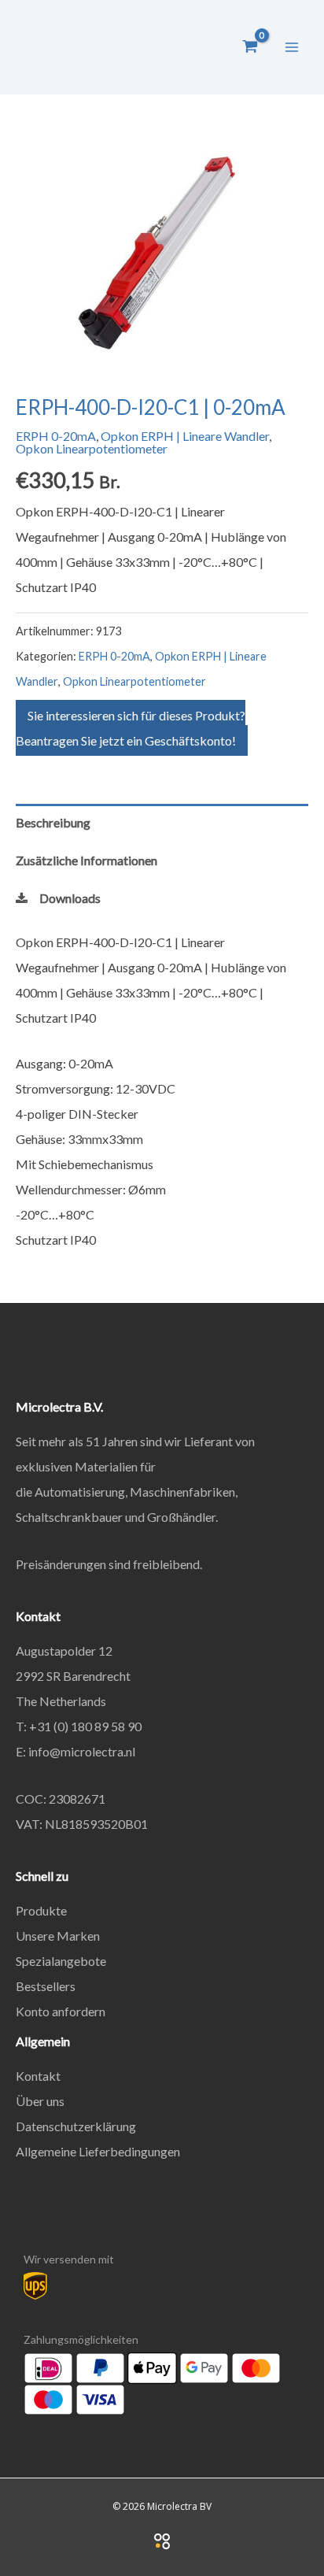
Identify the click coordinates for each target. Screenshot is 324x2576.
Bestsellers (46, 1986)
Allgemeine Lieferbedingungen (98, 2151)
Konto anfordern (61, 2011)
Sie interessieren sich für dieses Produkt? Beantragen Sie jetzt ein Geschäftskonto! (131, 728)
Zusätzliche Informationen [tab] (87, 860)
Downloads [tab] (70, 898)
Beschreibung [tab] (53, 822)
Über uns (40, 2101)
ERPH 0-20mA (56, 436)
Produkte (41, 1910)
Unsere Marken (58, 1936)
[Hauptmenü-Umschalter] (292, 46)
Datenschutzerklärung (76, 2126)
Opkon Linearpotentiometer (92, 448)
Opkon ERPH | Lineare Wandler (185, 436)
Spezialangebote (61, 1961)
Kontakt (38, 2076)
